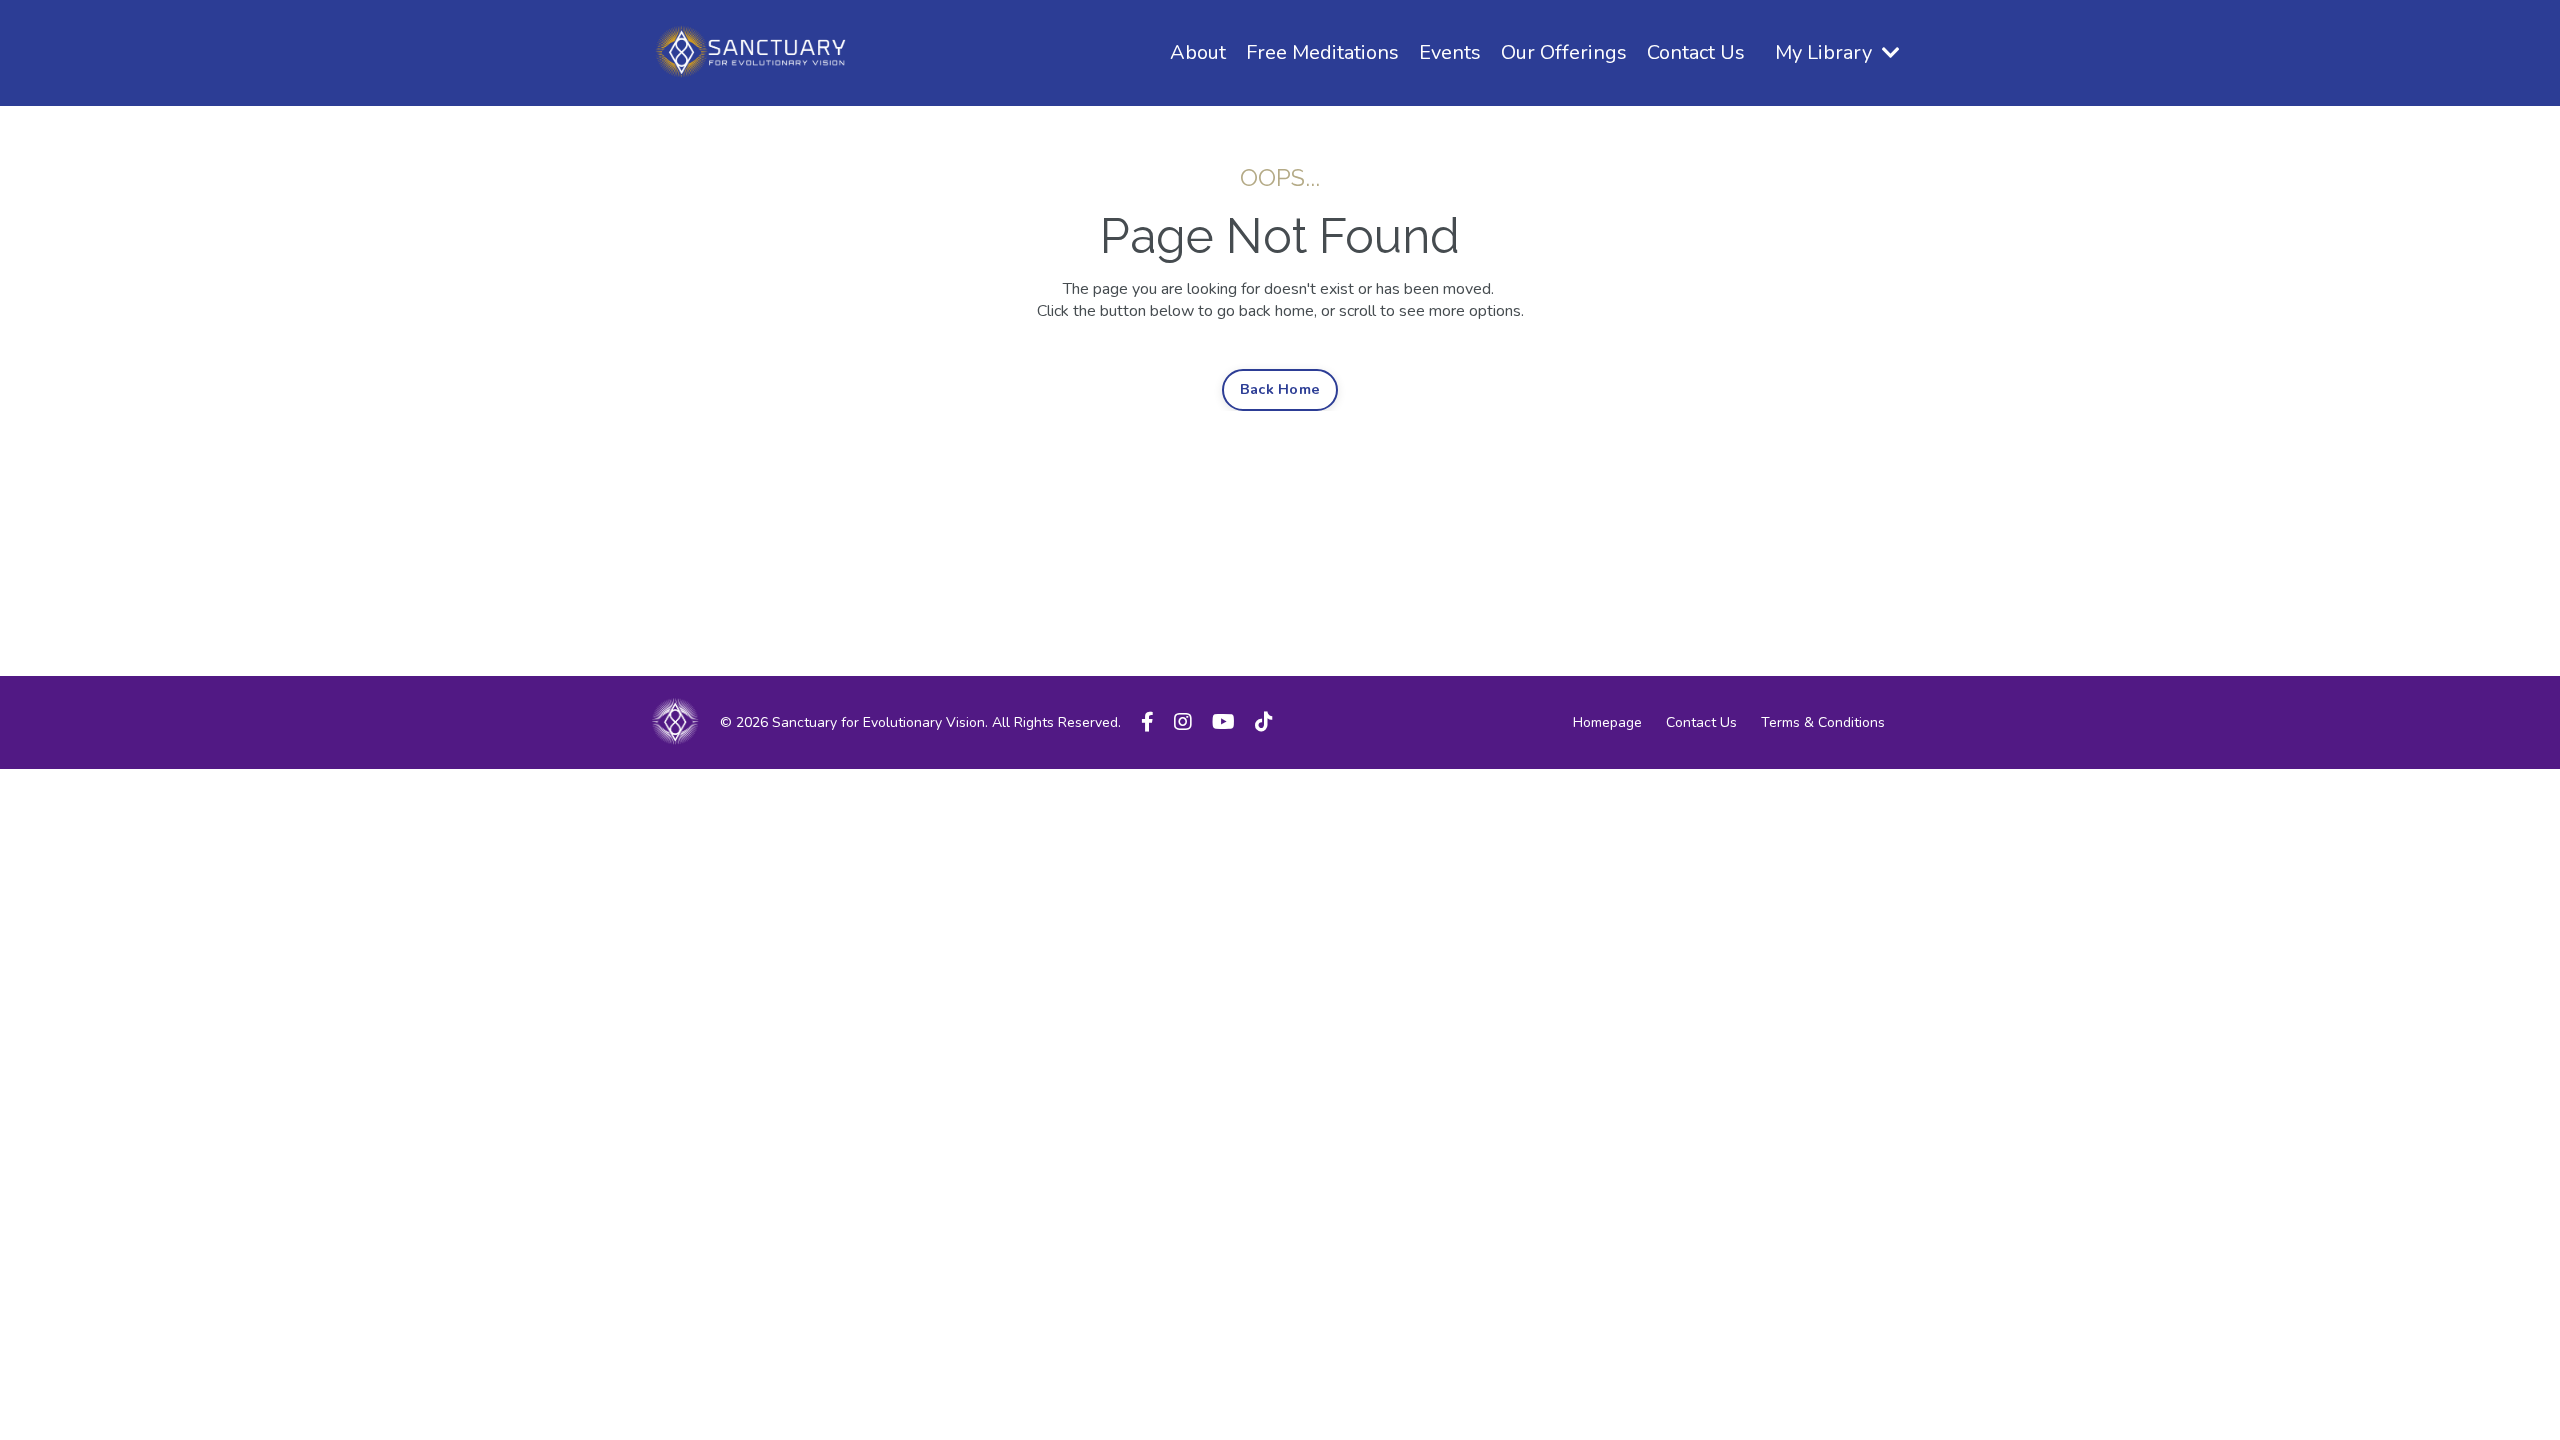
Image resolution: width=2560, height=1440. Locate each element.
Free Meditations (1322, 52)
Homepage (1607, 722)
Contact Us (1696, 52)
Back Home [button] (1280, 389)
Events (1450, 52)
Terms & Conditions (1823, 722)
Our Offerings (1564, 52)
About (1198, 52)
